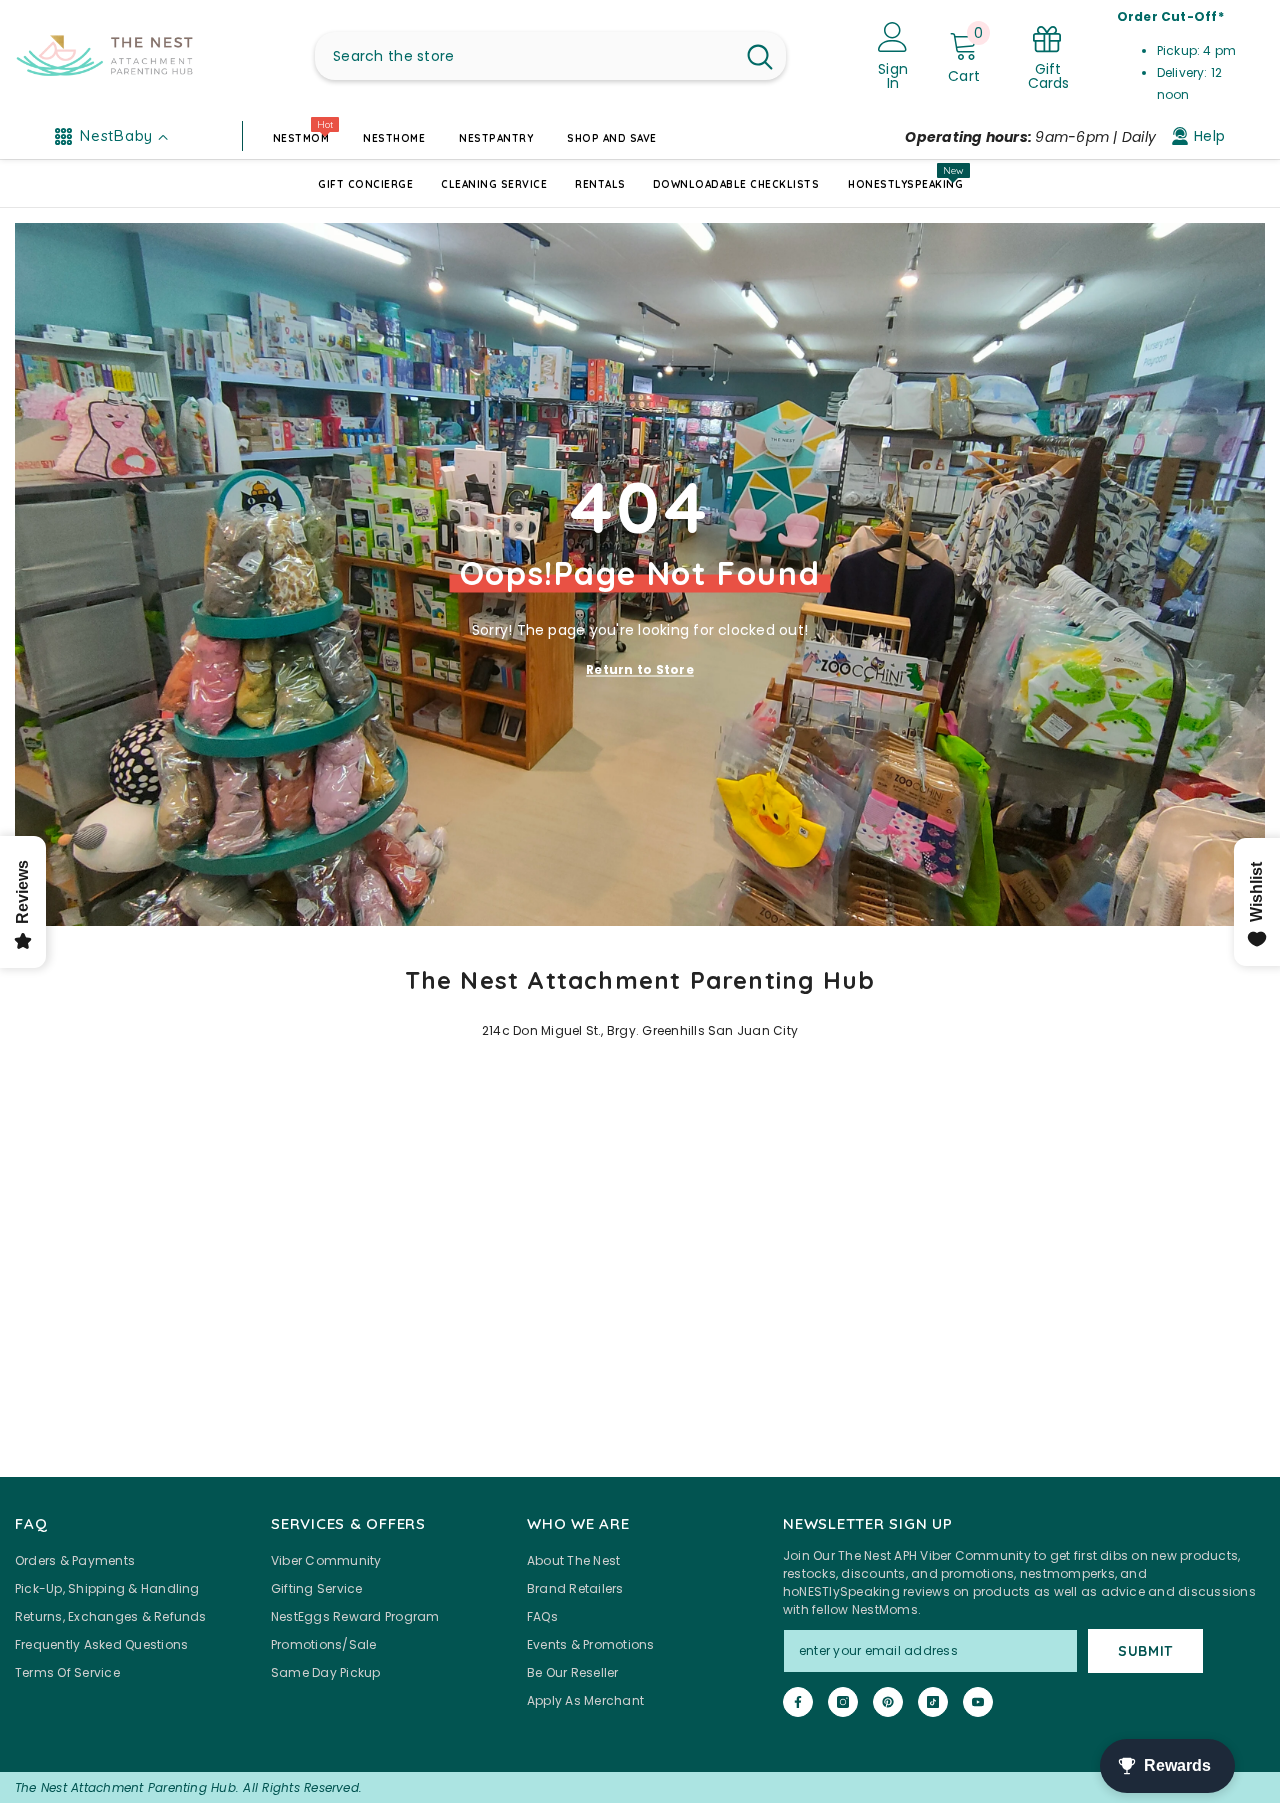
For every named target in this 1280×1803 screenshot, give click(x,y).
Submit (1145, 1651)
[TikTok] (933, 1702)
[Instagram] (843, 1702)
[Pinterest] (888, 1702)
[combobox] (524, 56)
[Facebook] (798, 1702)
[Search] (550, 56)
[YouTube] (978, 1702)
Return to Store (640, 668)
